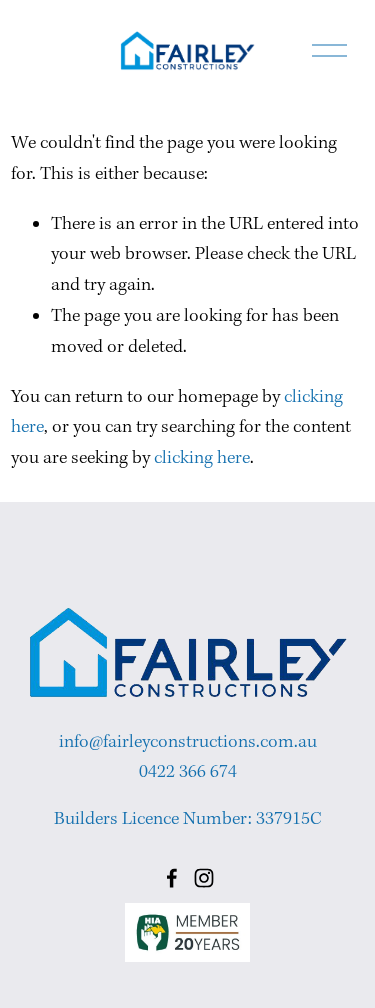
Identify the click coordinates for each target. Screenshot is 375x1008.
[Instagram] (204, 878)
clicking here (202, 458)
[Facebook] (172, 878)
